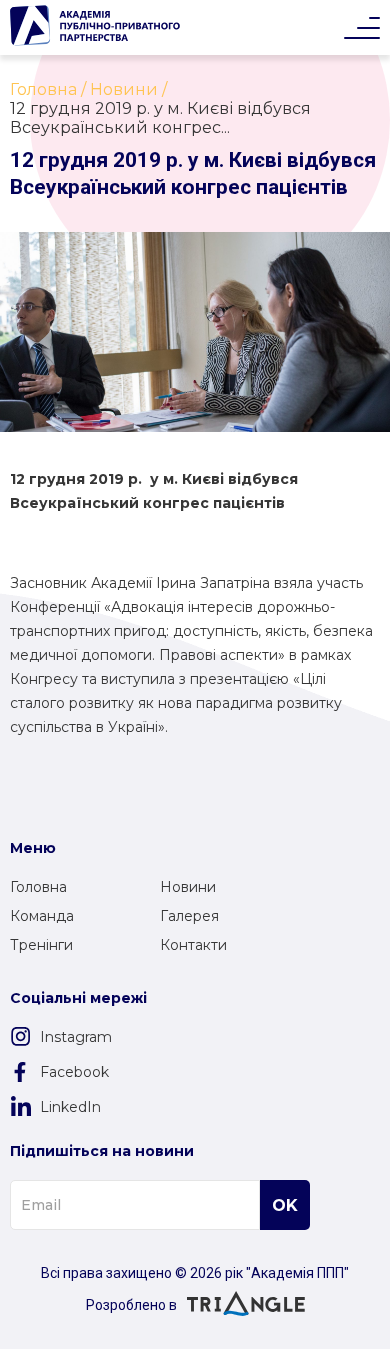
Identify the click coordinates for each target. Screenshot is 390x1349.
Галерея (189, 916)
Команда (42, 916)
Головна (38, 887)
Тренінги (41, 945)
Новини (188, 887)
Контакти (193, 945)
